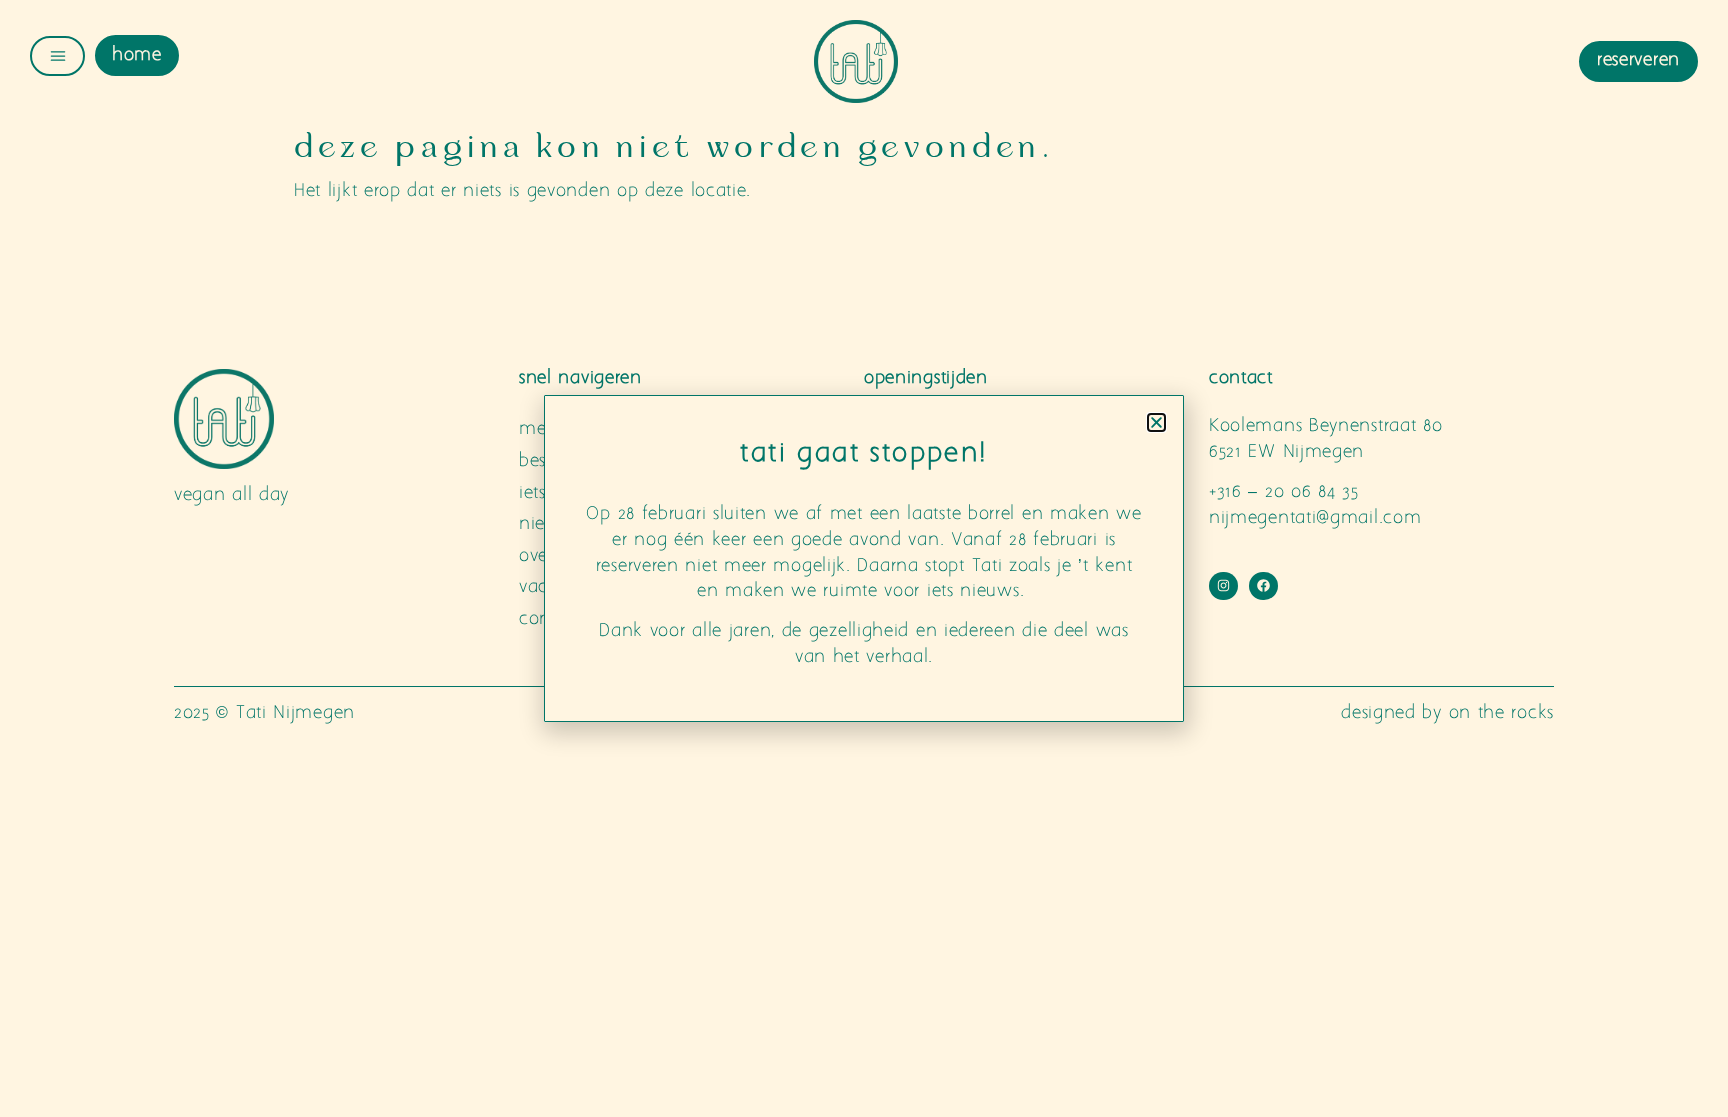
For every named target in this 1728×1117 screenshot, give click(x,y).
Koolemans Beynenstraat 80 (1326, 426)
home (137, 55)
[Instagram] (1223, 586)
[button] (1156, 422)
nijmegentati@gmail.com (1315, 518)
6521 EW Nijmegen (1286, 452)
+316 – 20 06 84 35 (1284, 492)
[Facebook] (1263, 586)
